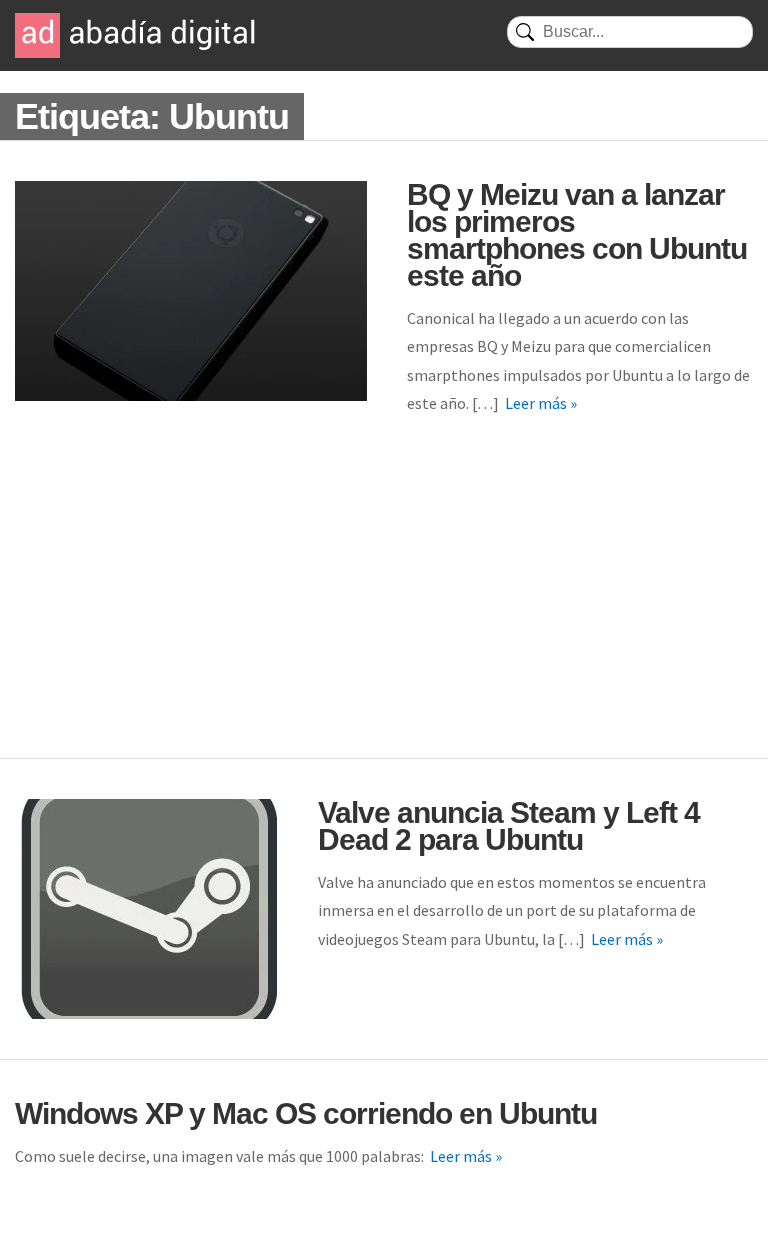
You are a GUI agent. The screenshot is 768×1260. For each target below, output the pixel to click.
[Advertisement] (384, 608)
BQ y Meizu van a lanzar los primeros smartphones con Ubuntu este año (577, 235)
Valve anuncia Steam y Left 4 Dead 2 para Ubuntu (509, 826)
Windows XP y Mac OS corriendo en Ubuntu (306, 1113)
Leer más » (541, 403)
